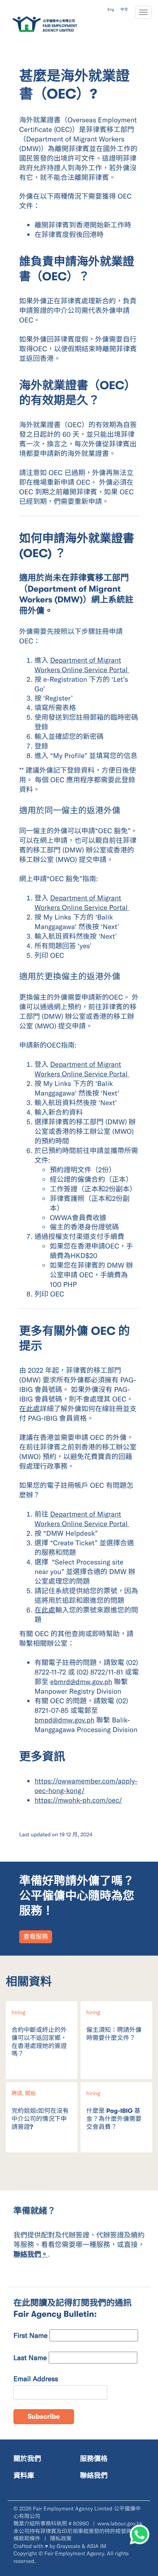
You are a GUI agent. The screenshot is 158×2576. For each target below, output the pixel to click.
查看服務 (36, 1937)
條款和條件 (28, 2538)
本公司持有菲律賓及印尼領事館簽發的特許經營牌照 (75, 2531)
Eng (111, 9)
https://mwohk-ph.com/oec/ (78, 1800)
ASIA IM (96, 2546)
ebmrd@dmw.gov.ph (81, 1681)
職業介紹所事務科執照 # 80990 (52, 2523)
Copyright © (28, 2553)
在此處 (30, 1408)
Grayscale (69, 2546)
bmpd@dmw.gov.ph (64, 1720)
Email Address (36, 2379)
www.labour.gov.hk (120, 2523)
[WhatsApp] (140, 2535)
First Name (30, 2335)
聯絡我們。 (31, 2254)
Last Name (30, 2357)
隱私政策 (61, 2538)
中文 (124, 9)
